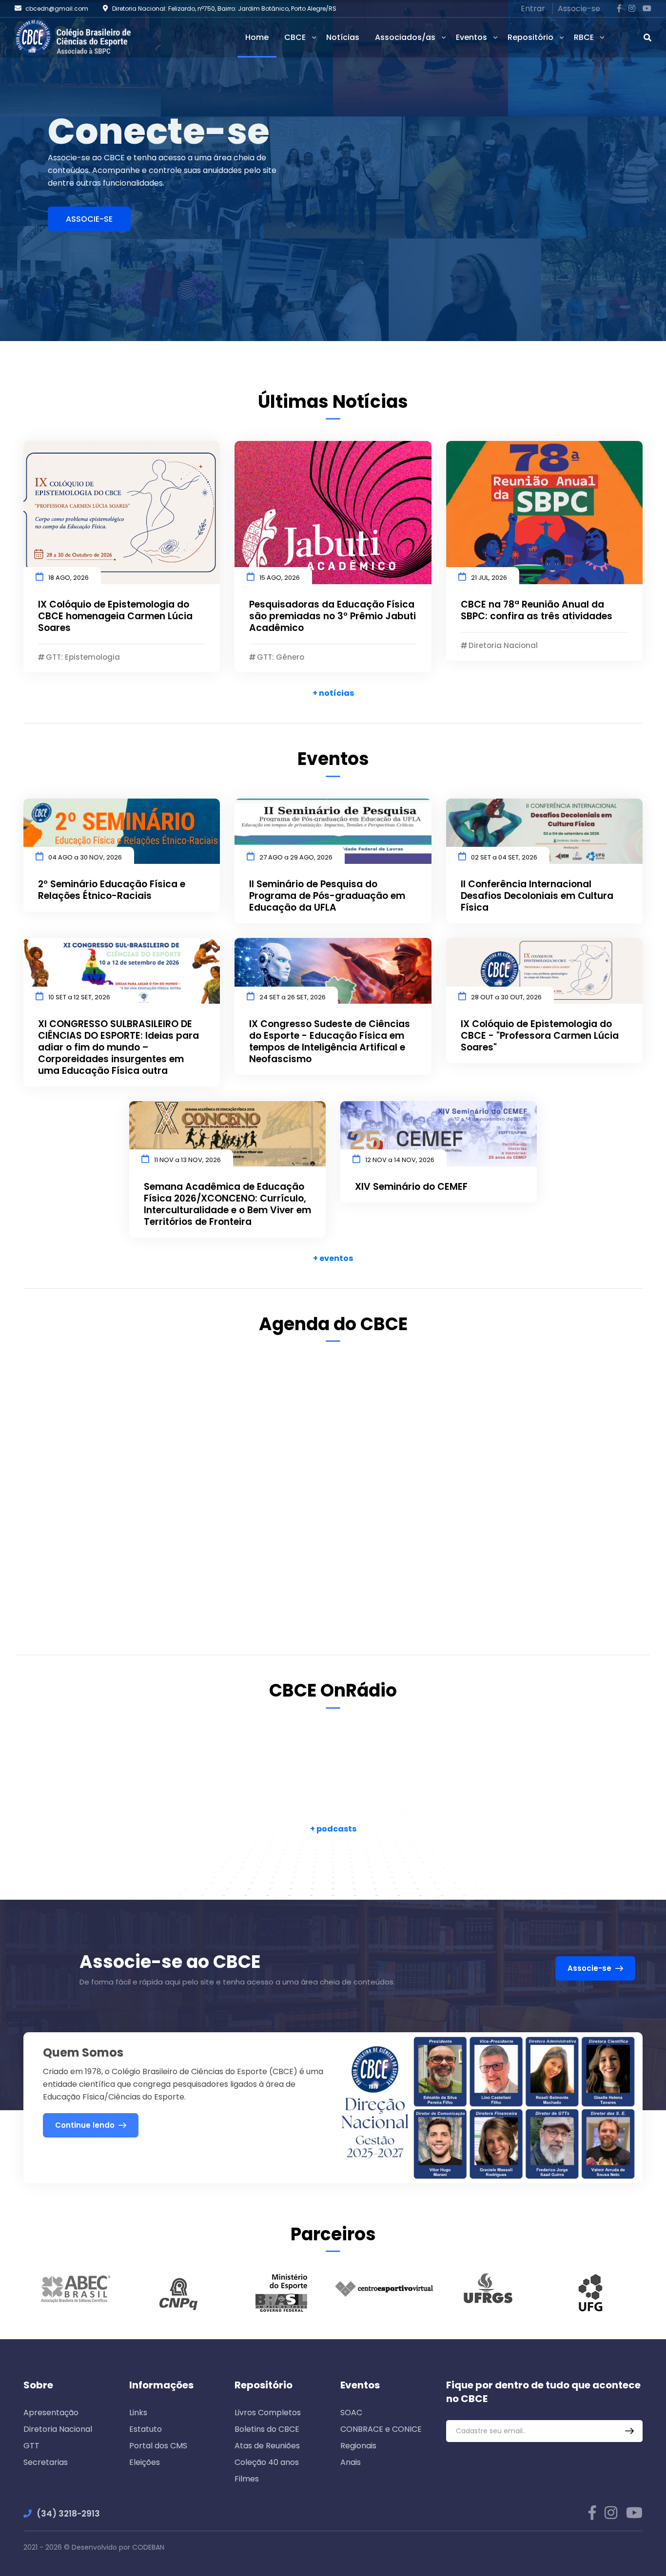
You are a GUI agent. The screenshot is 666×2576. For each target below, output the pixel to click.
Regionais (358, 2446)
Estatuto (146, 2429)
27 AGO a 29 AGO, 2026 (296, 857)
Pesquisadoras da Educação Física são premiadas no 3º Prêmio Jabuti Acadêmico (333, 616)
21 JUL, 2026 (489, 578)
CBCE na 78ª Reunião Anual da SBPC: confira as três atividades (537, 611)
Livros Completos (268, 2413)
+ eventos (333, 1258)
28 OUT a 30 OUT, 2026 (506, 997)
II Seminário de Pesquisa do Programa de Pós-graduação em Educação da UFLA (327, 896)
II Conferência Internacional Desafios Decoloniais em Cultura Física (537, 896)
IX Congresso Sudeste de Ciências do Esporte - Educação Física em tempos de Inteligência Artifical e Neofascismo (330, 1042)
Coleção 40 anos (267, 2462)
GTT (31, 2446)
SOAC (351, 2413)
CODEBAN (148, 2547)
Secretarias (46, 2462)
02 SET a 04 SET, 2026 (504, 857)
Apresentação (51, 2413)
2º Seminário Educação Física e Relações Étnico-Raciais (112, 890)
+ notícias (333, 693)
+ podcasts (333, 1829)
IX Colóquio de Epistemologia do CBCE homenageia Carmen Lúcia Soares (115, 616)
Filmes (247, 2479)
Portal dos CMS (158, 2446)
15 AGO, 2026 (280, 578)
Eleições (145, 2462)
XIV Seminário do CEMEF (411, 1187)
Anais (351, 2462)
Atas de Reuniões (267, 2446)
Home (257, 37)
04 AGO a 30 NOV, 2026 (85, 857)
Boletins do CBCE (267, 2429)
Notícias (343, 37)
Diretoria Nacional (58, 2429)
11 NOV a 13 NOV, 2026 (187, 1160)
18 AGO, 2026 (69, 578)
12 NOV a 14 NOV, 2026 (400, 1160)
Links (138, 2413)
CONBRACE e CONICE (381, 2429)
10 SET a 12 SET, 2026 (79, 997)
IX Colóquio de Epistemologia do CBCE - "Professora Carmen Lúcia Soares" (540, 1036)
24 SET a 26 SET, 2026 (293, 997)
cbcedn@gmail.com (57, 9)
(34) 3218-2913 (68, 2514)
